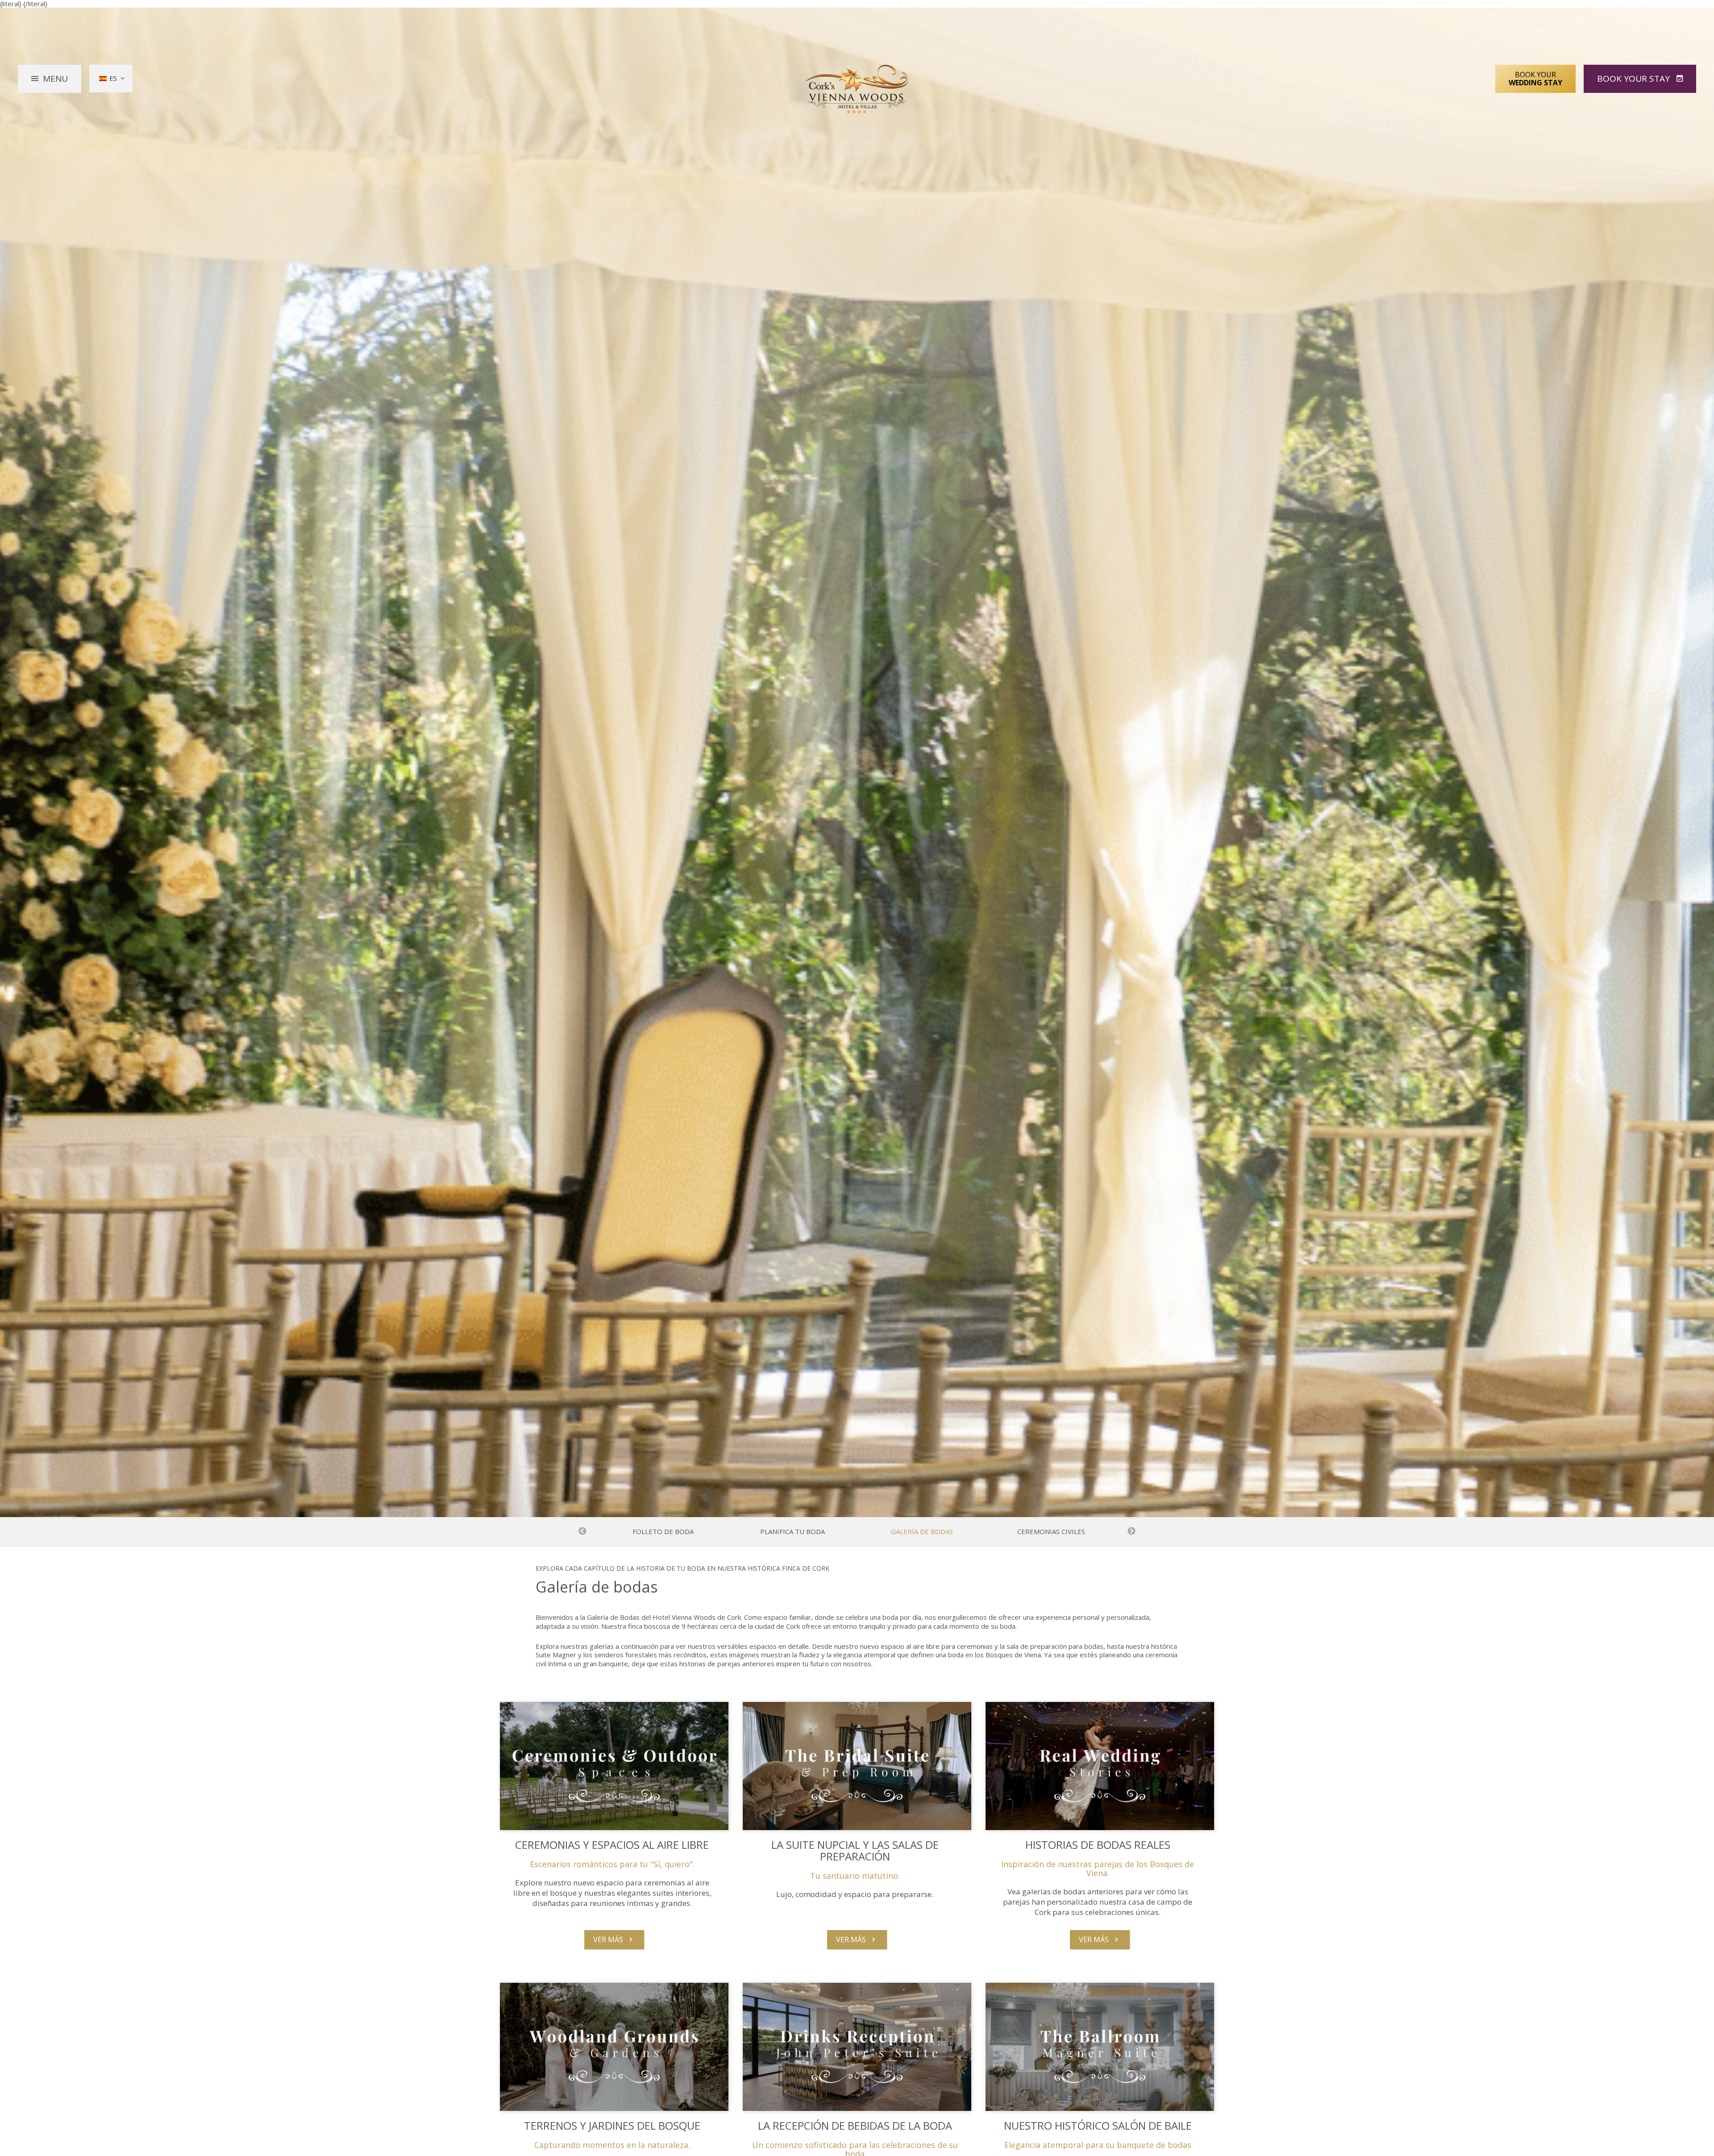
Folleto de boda (663, 1532)
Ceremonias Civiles (1051, 1532)
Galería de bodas (922, 1532)
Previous (582, 1531)
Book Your (1535, 79)
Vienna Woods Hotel (857, 89)
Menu (55, 79)
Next (1132, 1531)
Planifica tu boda (793, 1532)
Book (1633, 79)
